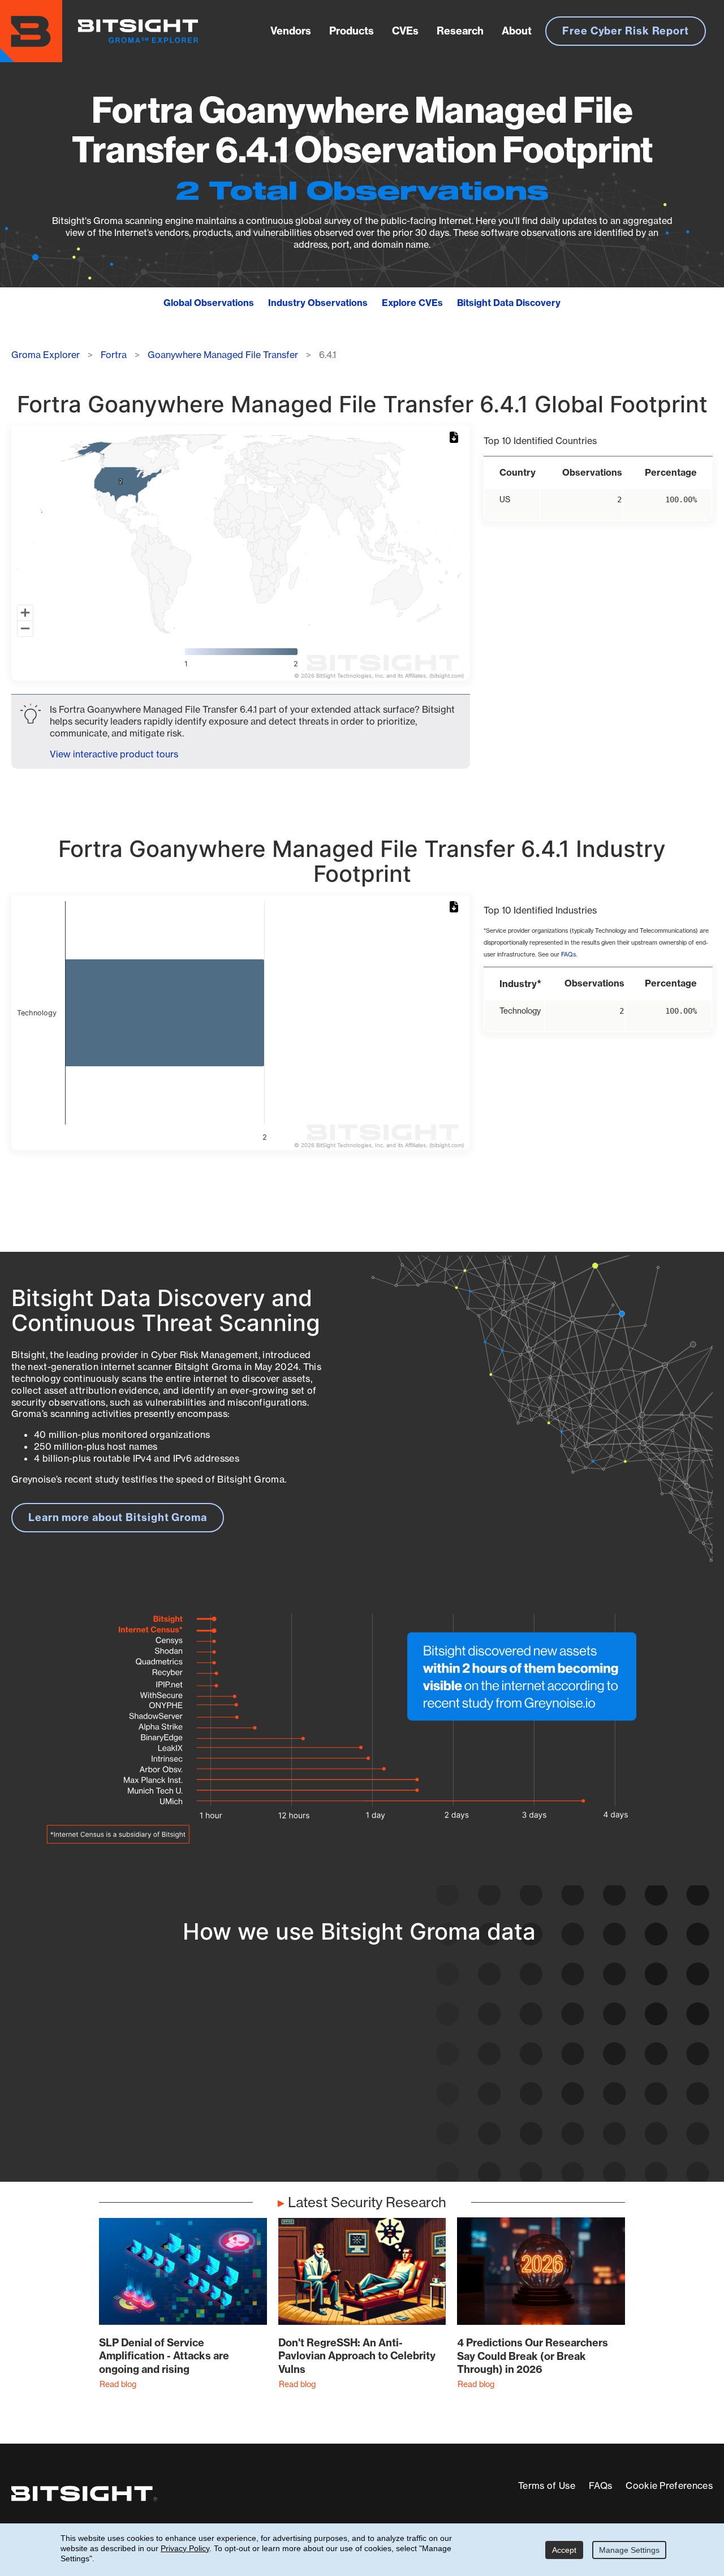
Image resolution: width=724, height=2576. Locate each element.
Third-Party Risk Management (344, 2098)
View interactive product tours (114, 754)
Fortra (114, 355)
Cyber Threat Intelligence (332, 2119)
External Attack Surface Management (568, 2111)
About (517, 31)
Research (460, 31)
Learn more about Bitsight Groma (118, 1517)
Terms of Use (547, 2485)
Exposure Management (326, 2077)
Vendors (291, 31)
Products (352, 31)
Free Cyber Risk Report (626, 31)
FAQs (568, 955)
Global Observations (209, 303)
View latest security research (102, 2077)
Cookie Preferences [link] (669, 2485)
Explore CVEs (412, 303)
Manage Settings (629, 2550)
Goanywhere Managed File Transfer (223, 355)
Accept (564, 2550)
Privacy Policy (185, 2548)
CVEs (405, 31)
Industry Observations (318, 303)
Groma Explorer (46, 355)
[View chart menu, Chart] (456, 438)
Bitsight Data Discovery (509, 303)
